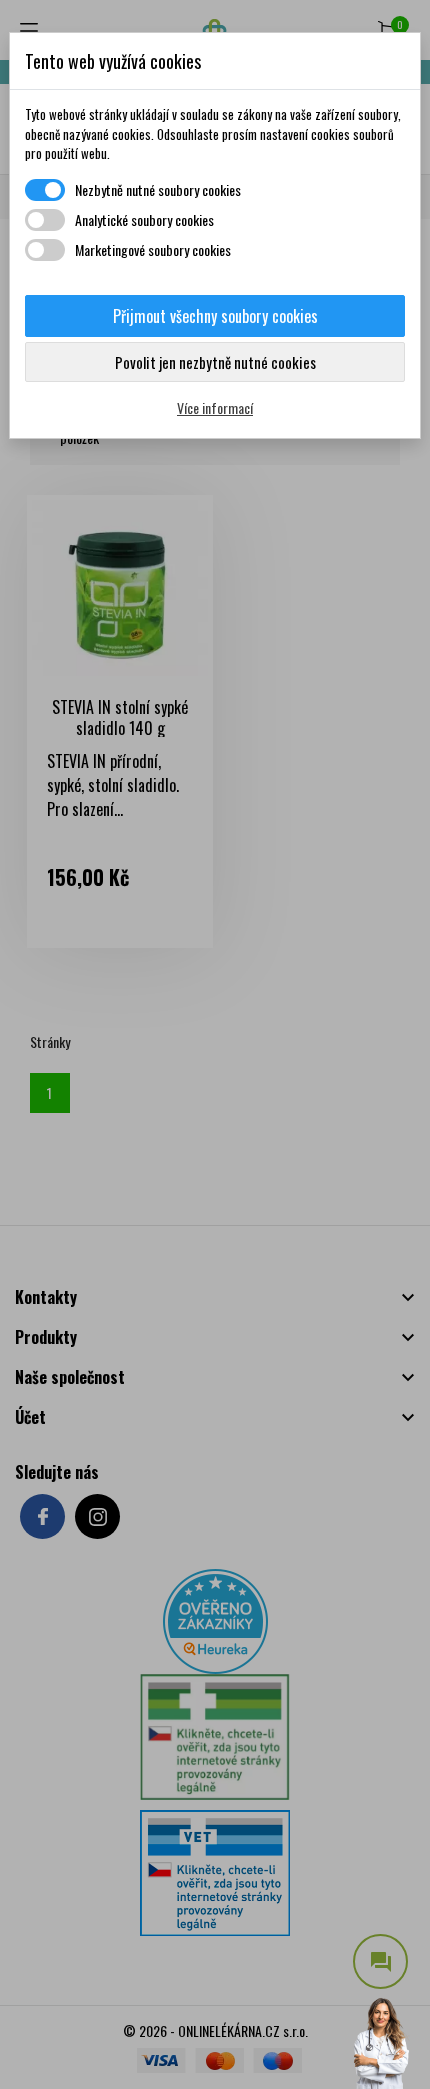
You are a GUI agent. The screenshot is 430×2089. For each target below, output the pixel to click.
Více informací (215, 407)
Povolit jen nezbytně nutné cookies (215, 362)
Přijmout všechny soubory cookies (215, 316)
